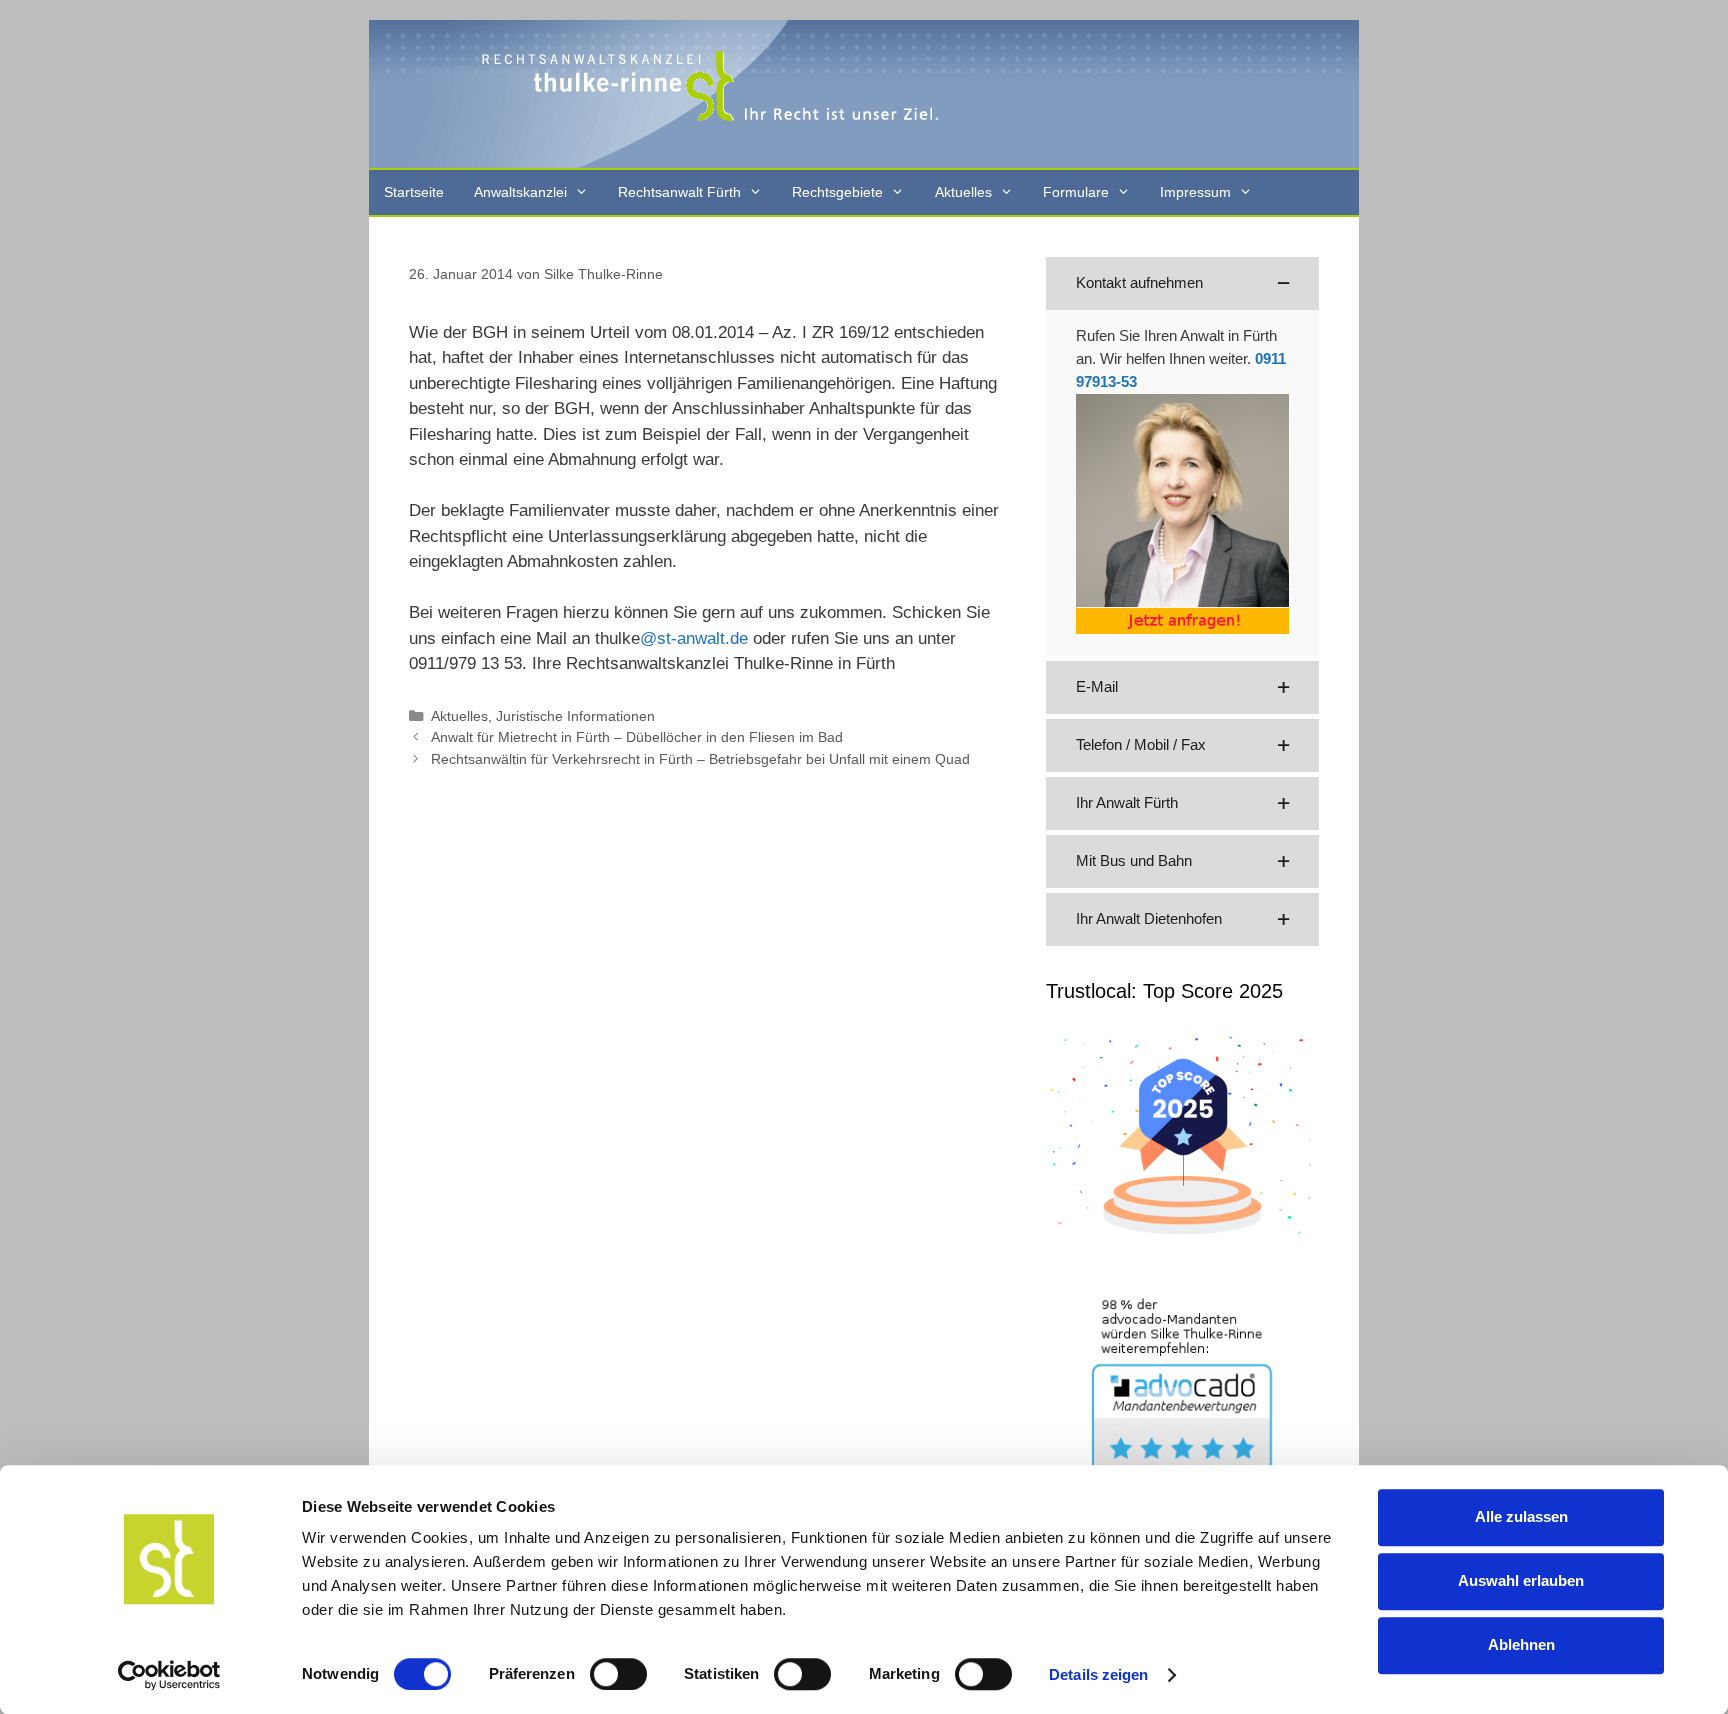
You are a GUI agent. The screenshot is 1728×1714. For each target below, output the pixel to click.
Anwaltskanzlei (520, 192)
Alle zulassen (1521, 1516)
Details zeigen (1098, 1674)
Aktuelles (963, 192)
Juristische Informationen (575, 716)
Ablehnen (1521, 1644)
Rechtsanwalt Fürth (679, 192)
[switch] (618, 1674)
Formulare (1076, 192)
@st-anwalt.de (694, 638)
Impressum (1195, 192)
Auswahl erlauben (1521, 1580)
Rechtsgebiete (837, 192)
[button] (1182, 283)
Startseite (414, 192)
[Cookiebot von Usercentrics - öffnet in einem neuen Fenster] (169, 1675)
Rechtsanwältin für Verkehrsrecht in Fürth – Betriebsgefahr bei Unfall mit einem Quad (700, 759)
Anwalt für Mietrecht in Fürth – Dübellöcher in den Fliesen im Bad (637, 737)
